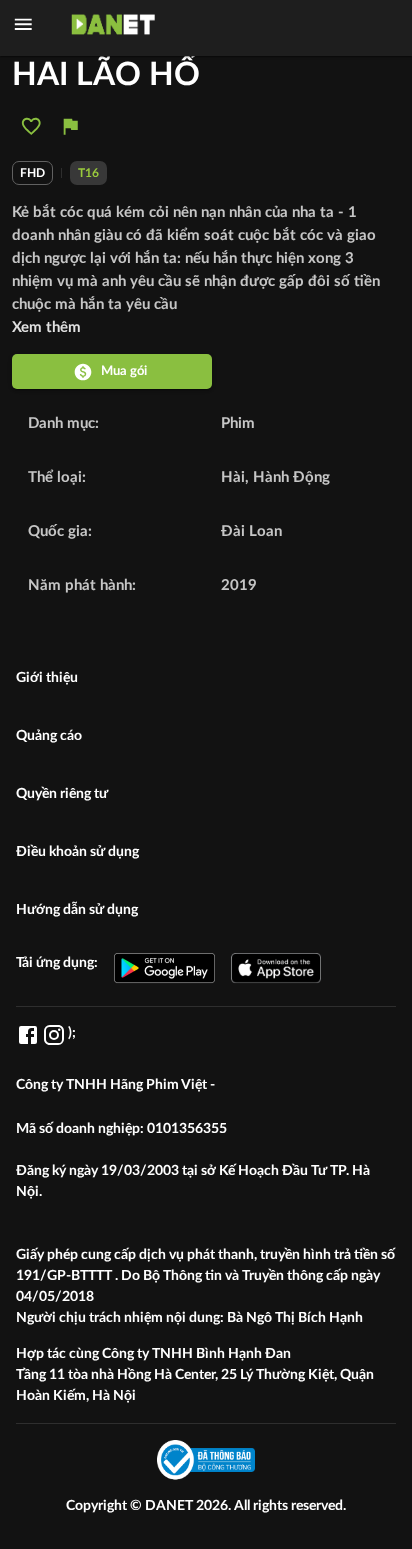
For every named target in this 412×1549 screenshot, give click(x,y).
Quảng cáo (49, 736)
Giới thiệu (47, 678)
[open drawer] (23, 24)
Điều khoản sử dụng (77, 852)
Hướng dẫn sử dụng (77, 910)
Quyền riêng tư (62, 794)
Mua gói (124, 371)
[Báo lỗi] (70, 126)
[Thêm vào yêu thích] (31, 126)
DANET (170, 1506)
